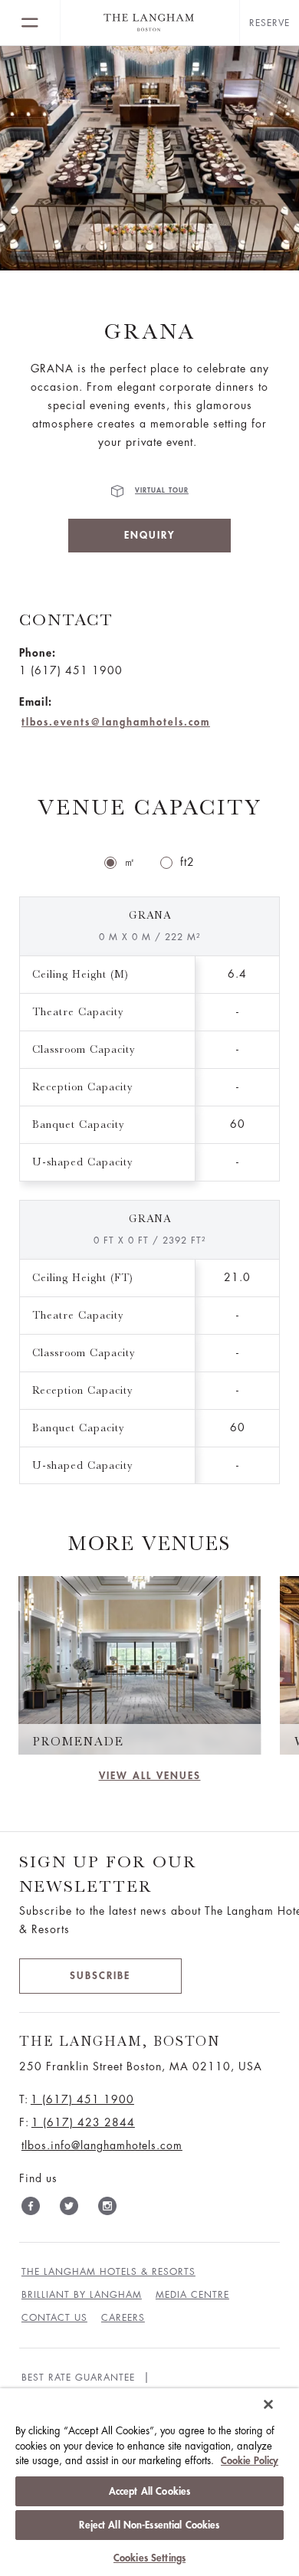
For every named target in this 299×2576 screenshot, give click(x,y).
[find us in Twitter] (69, 2209)
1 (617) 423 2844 (83, 2122)
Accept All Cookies (149, 2491)
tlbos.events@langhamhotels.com (116, 722)
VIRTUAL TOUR (162, 491)
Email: (36, 702)
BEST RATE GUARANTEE (78, 2378)
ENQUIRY (150, 535)
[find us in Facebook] (31, 2209)
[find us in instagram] (107, 2209)
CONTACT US (54, 2318)
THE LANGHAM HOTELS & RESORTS (108, 2272)
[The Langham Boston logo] (150, 23)
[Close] (268, 2404)
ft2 (187, 862)
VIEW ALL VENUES (150, 1776)
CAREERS (123, 2318)
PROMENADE (79, 1742)
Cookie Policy (250, 2461)
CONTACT (66, 619)
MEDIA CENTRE (192, 2295)
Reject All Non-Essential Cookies (149, 2525)
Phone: (38, 653)
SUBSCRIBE (100, 1976)
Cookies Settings (149, 2558)
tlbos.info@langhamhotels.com (102, 2145)
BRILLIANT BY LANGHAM (82, 2295)
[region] (149, 2482)
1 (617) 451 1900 (82, 2099)
